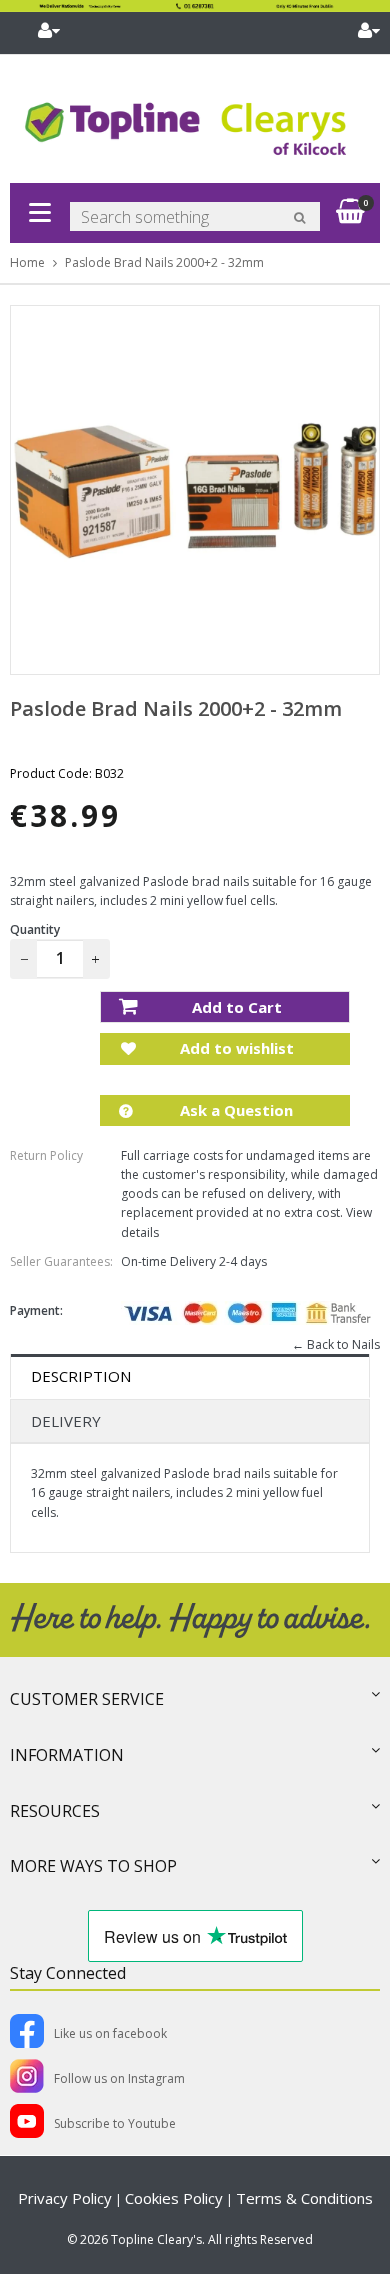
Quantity (35, 929)
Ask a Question (234, 1110)
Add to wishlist (235, 1048)
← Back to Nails (336, 1344)
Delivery (66, 1421)
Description (81, 1376)
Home (27, 262)
